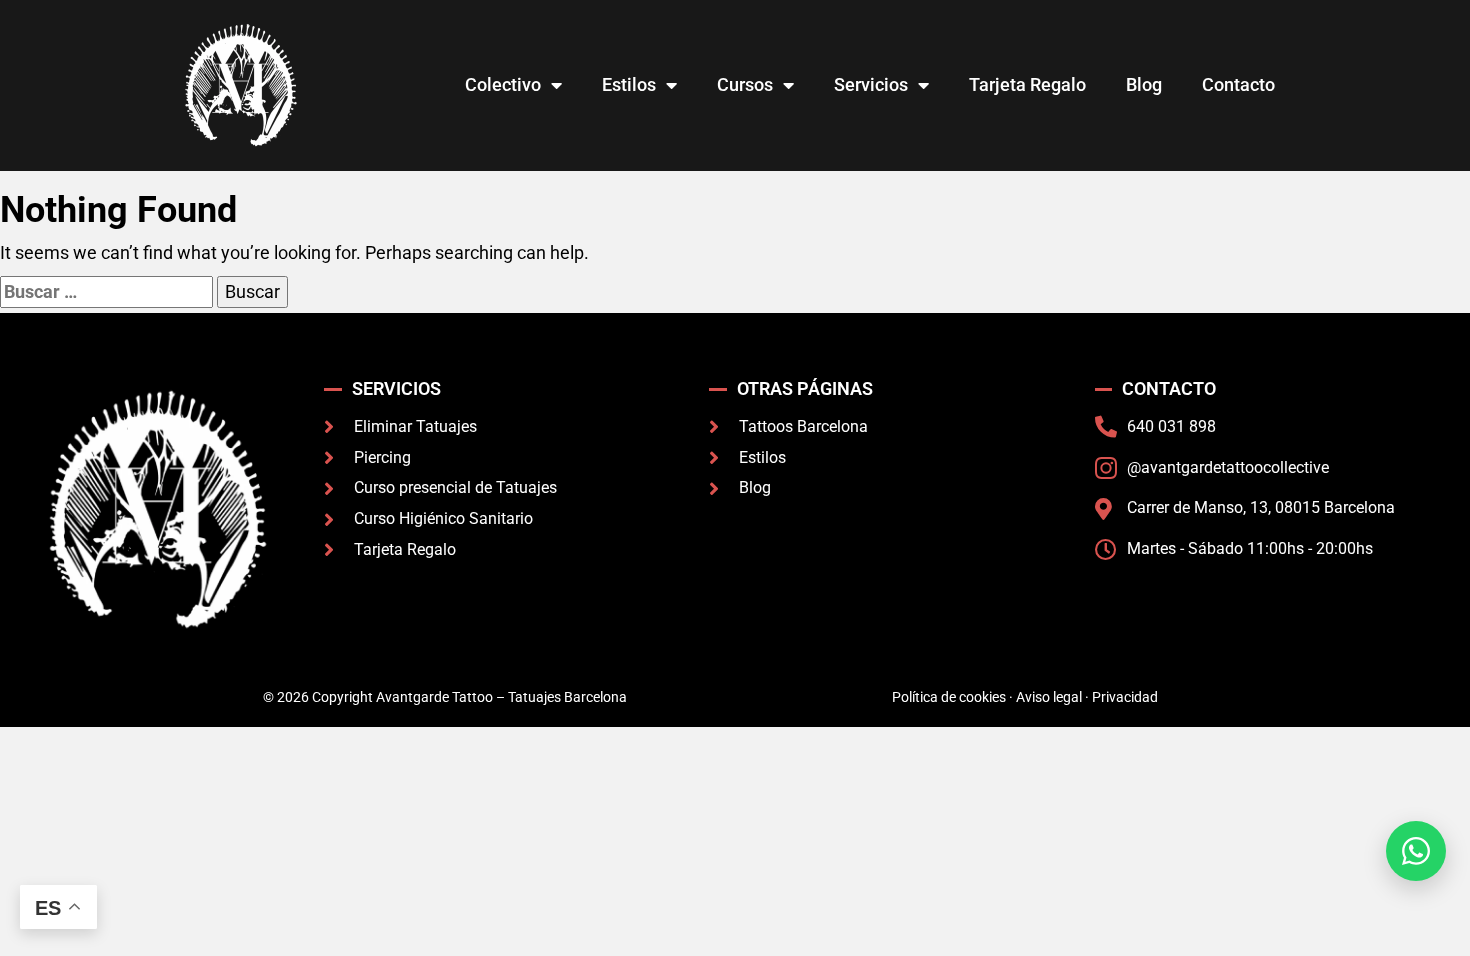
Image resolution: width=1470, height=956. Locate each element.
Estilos (629, 84)
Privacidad (1125, 697)
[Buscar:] (106, 292)
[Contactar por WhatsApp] (1416, 851)
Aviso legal (1049, 697)
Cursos (745, 84)
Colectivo (503, 84)
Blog (1144, 84)
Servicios (871, 84)
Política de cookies (949, 697)
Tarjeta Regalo (1027, 84)
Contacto (1238, 84)
